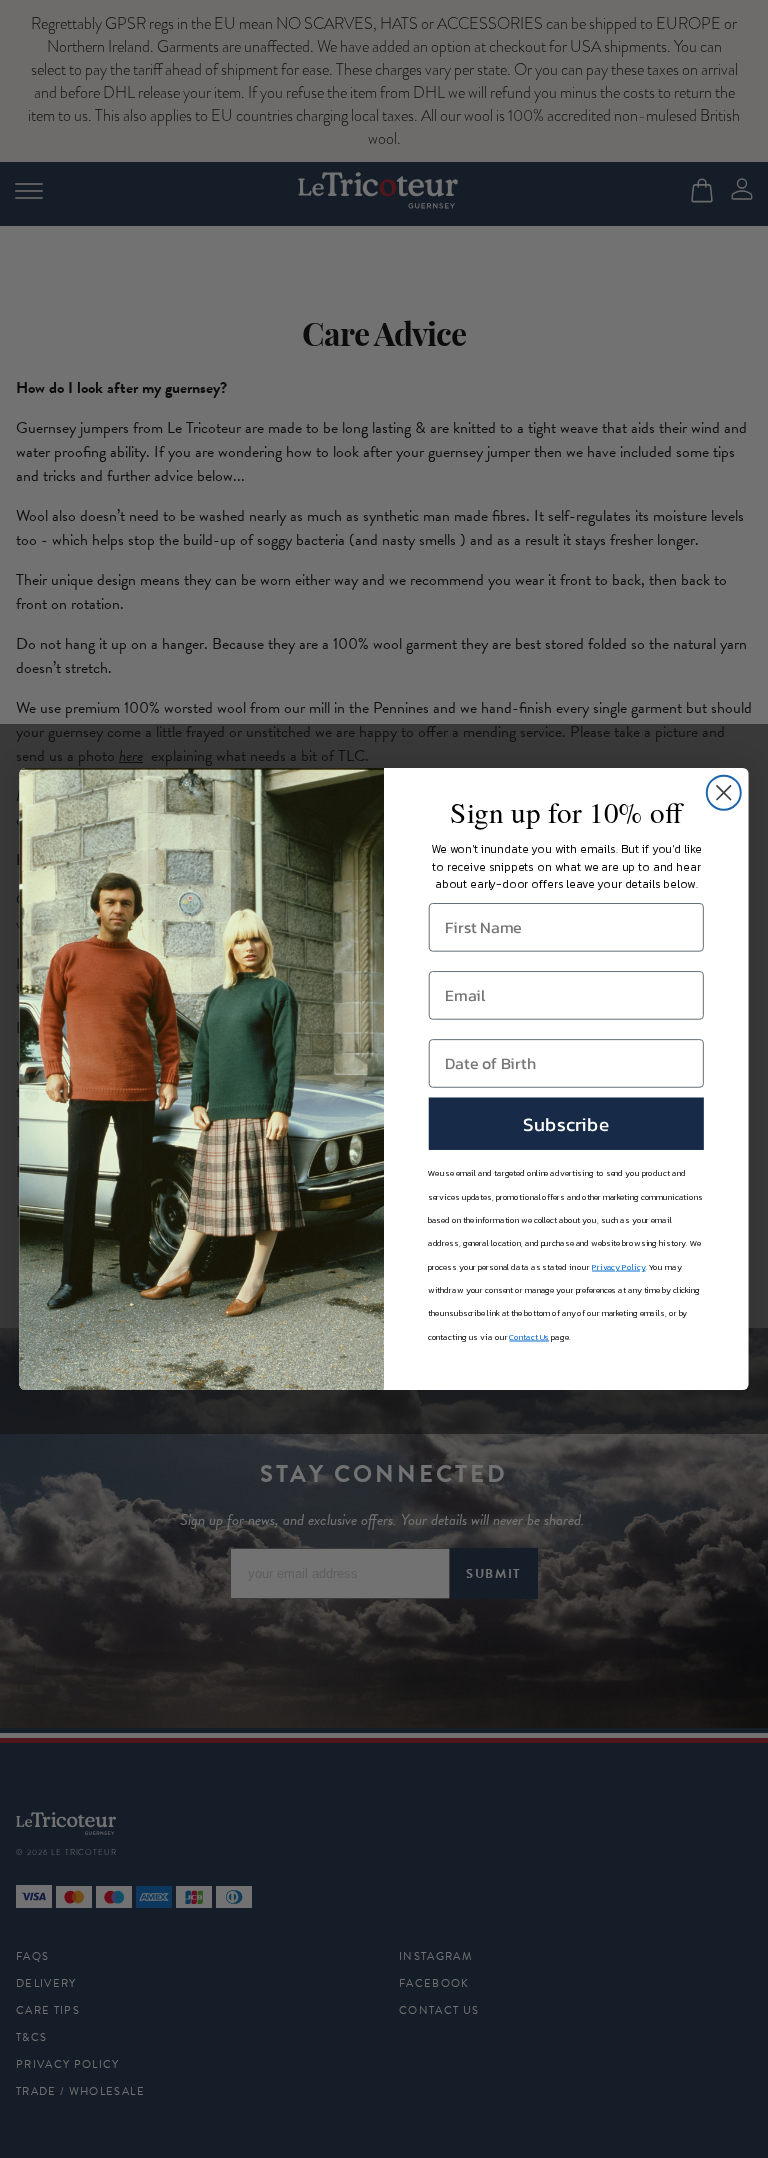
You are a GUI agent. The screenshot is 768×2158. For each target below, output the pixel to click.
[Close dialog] (724, 793)
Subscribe (566, 1123)
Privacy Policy (618, 1267)
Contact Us (529, 1337)
